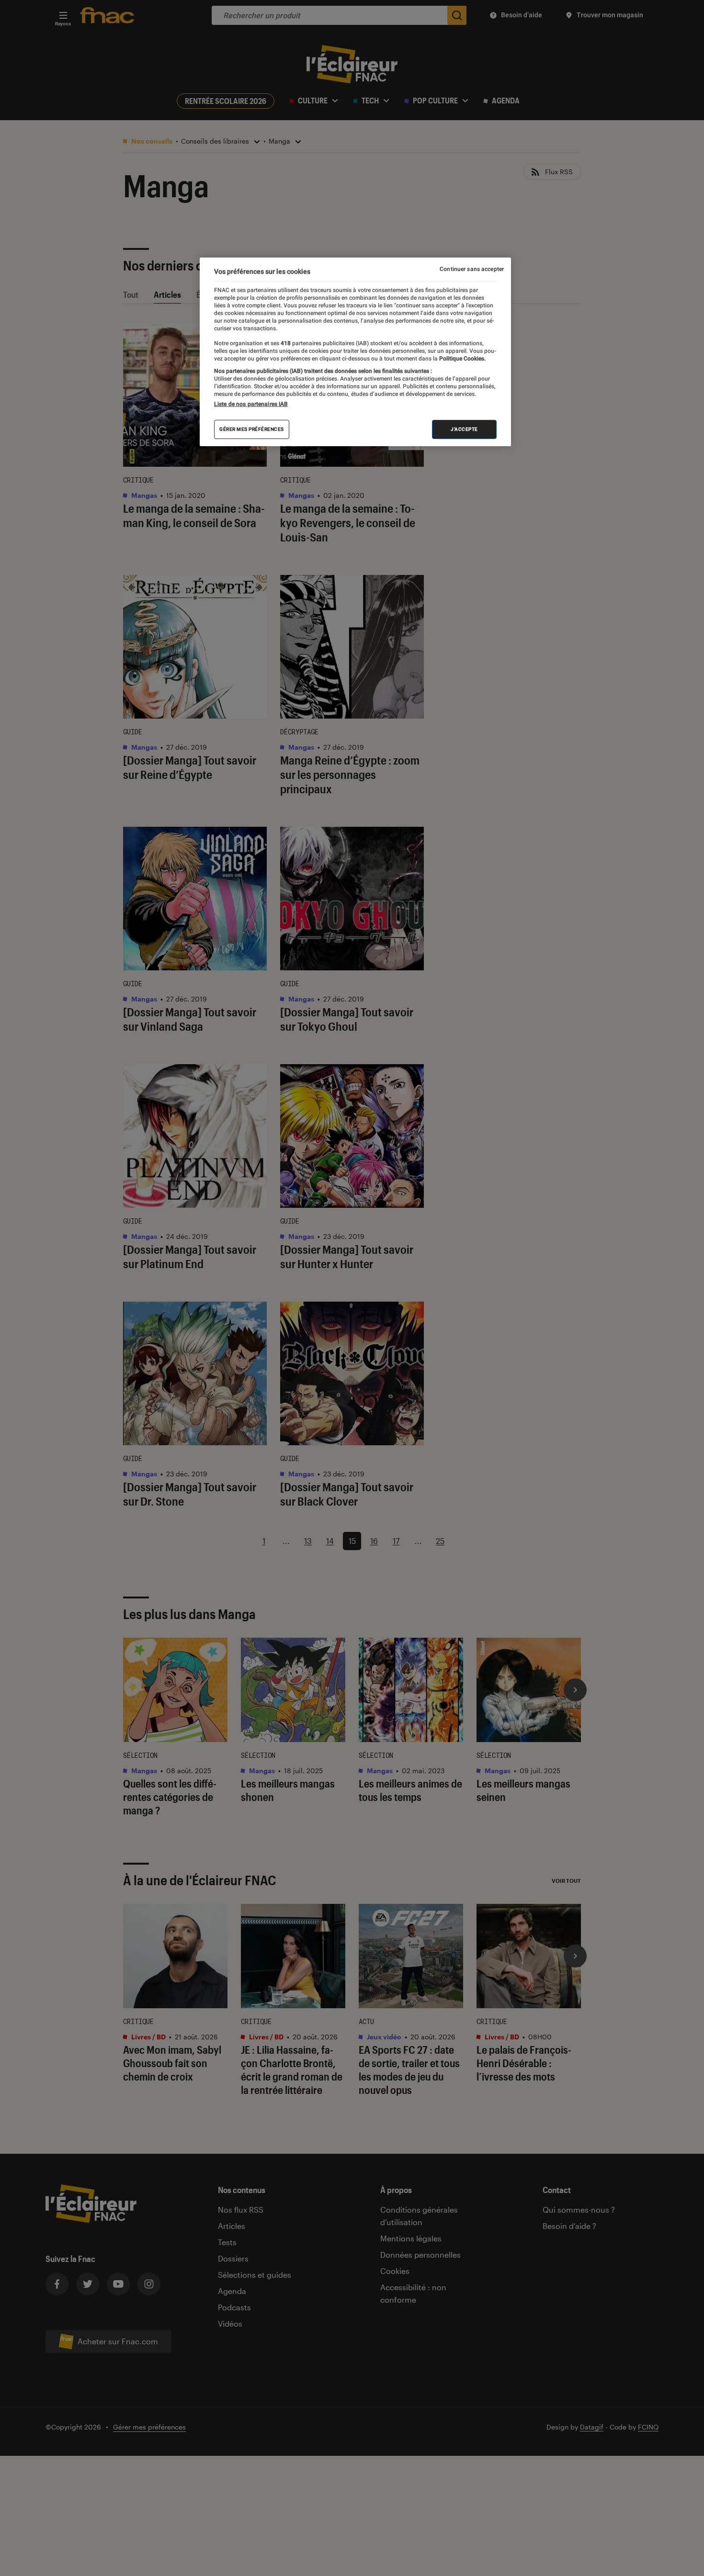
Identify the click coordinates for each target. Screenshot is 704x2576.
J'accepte (464, 429)
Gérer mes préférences (252, 429)
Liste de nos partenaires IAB (251, 404)
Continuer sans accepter (472, 269)
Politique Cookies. (462, 359)
